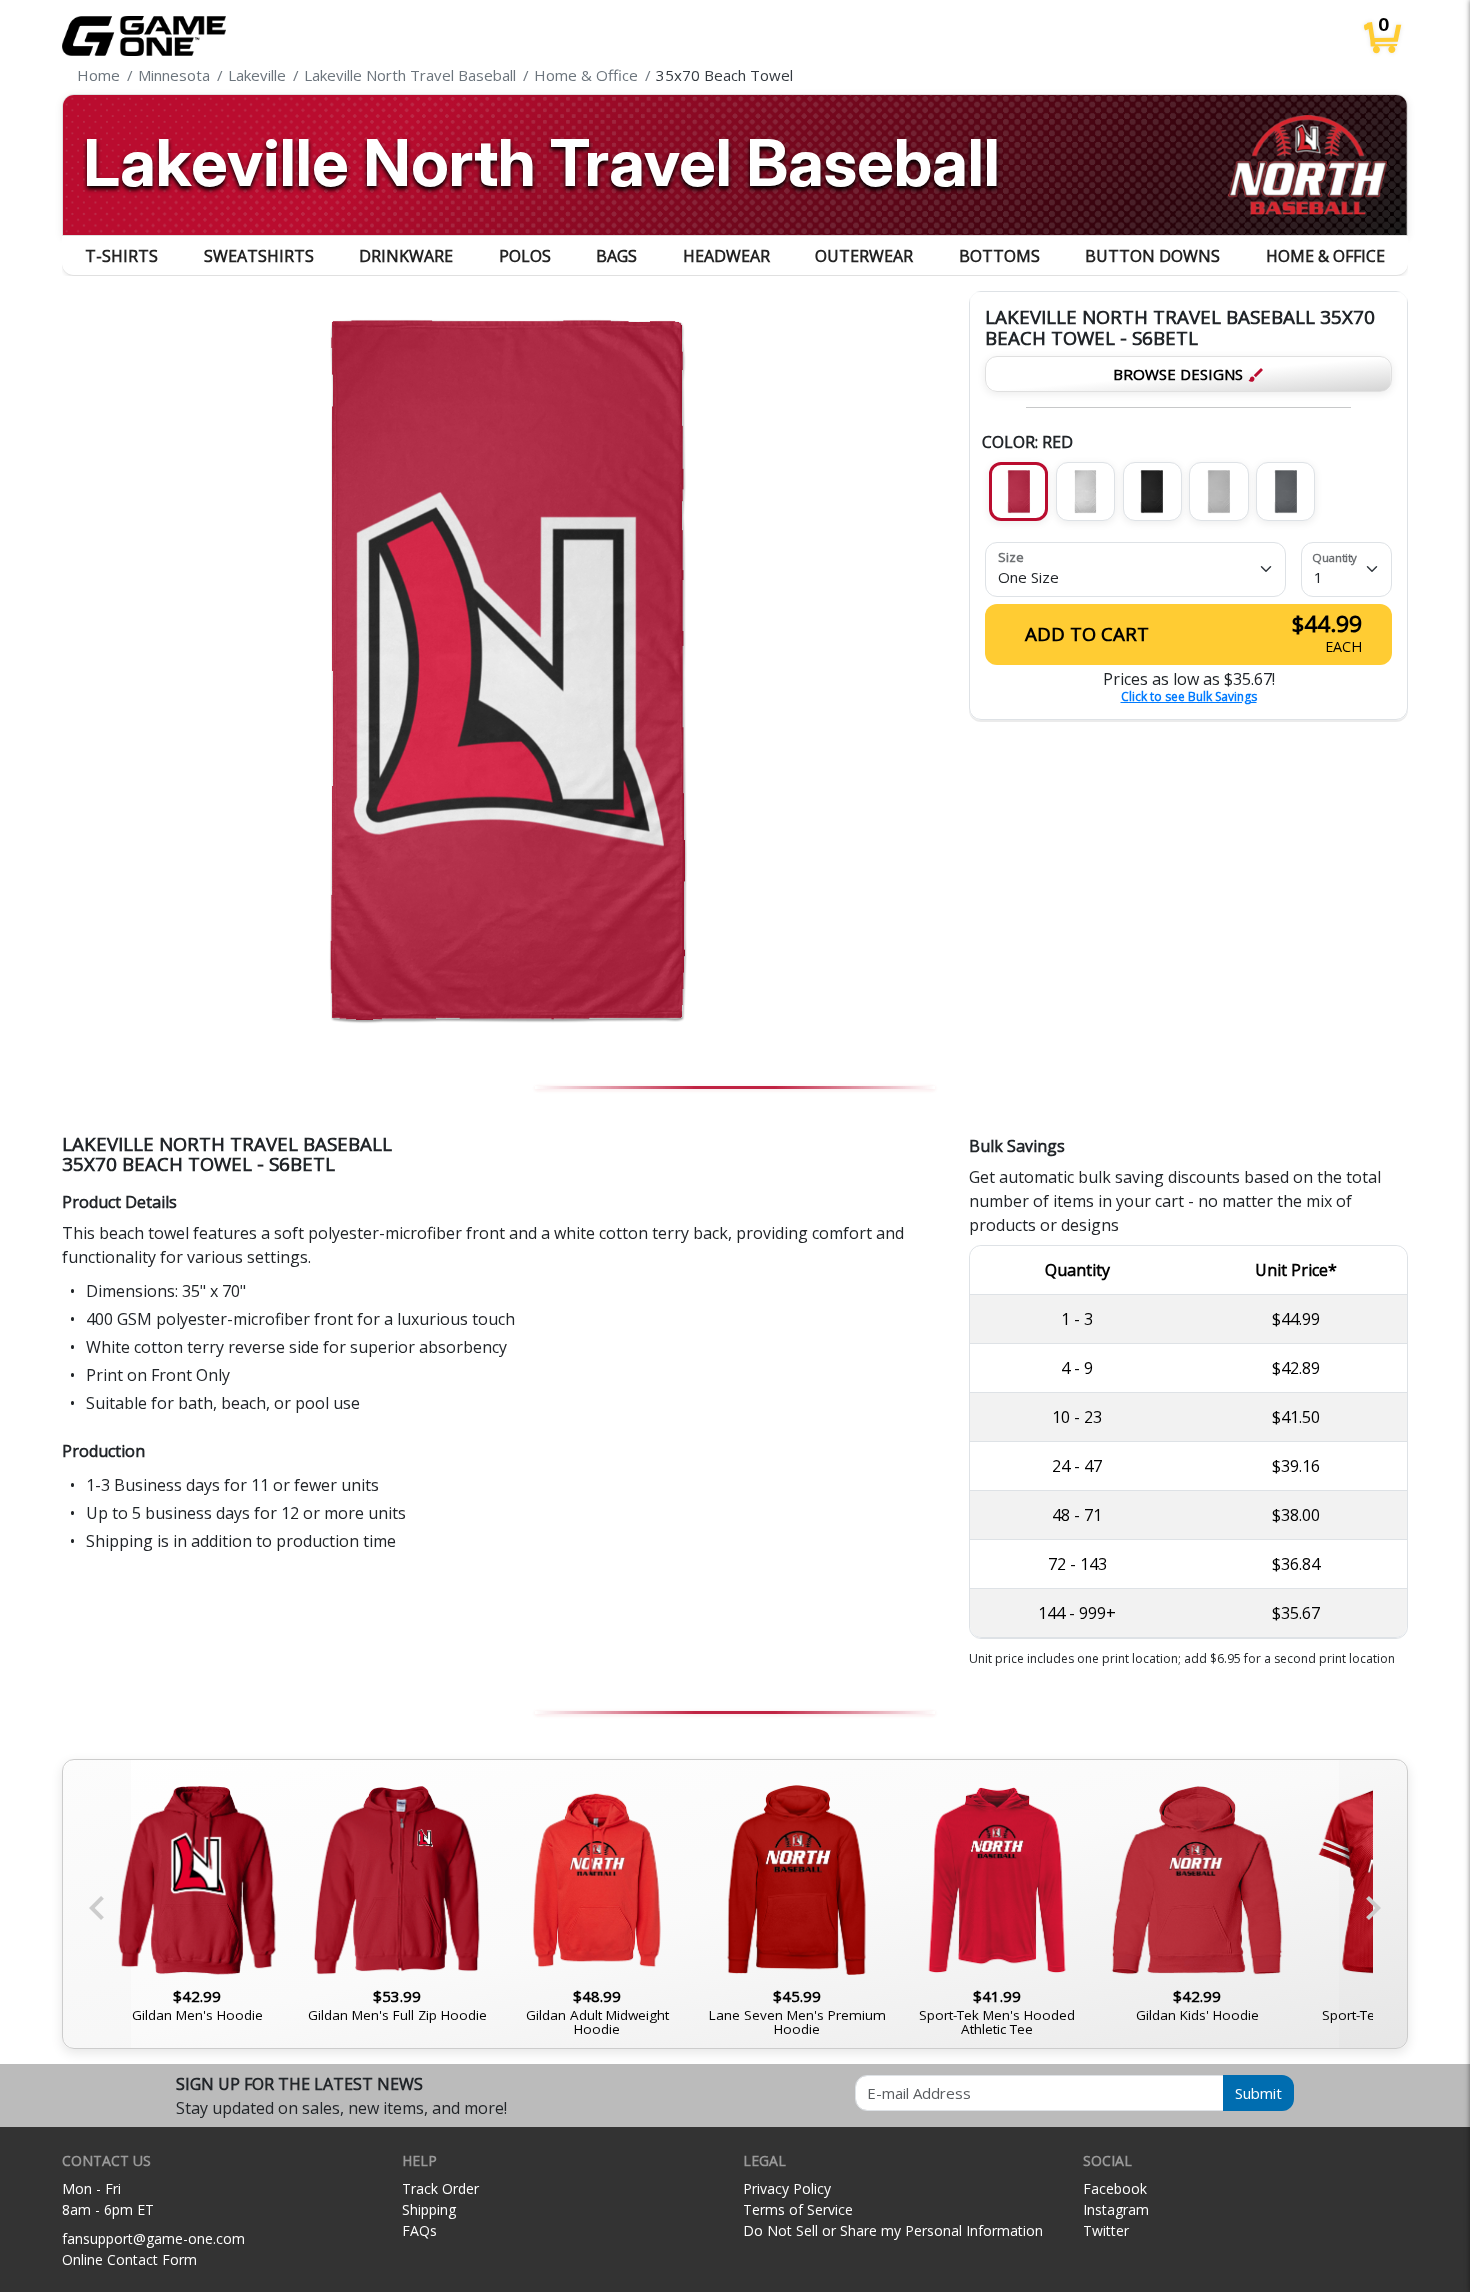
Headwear (726, 256)
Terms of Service (798, 2209)
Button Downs (1152, 256)
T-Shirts (121, 256)
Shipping (429, 2209)
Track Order (440, 2188)
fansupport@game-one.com (153, 2238)
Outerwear (864, 256)
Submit (1258, 2093)
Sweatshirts (259, 256)
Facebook (1115, 2188)
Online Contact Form (129, 2259)
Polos (525, 256)
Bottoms (999, 256)
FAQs (419, 2230)
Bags (616, 256)
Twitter (1106, 2230)
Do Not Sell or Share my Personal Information (893, 2230)
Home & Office (1325, 256)
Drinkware (406, 256)
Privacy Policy (787, 2188)
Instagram (1116, 2209)
